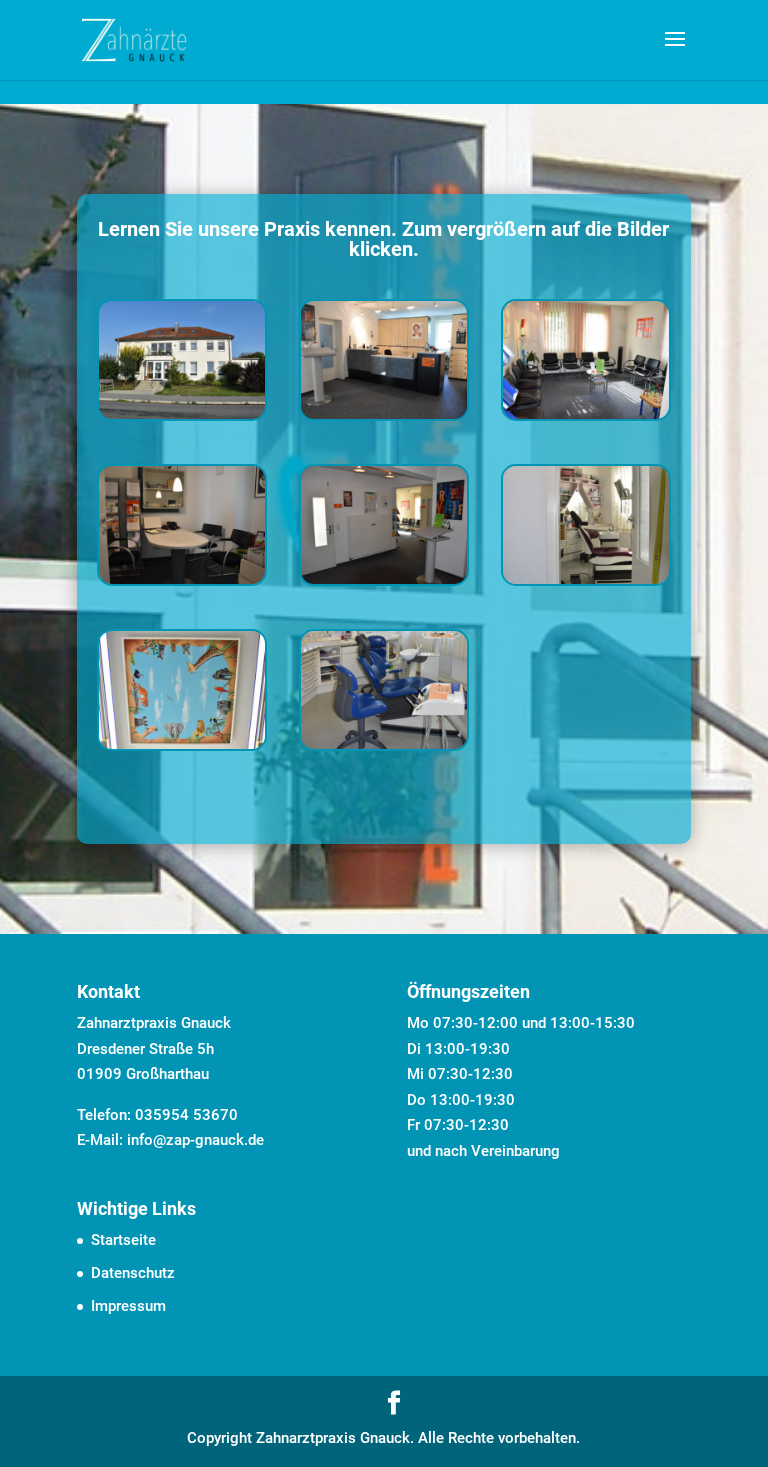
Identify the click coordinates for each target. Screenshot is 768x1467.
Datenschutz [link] (133, 1273)
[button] (675, 52)
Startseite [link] (123, 1240)
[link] (134, 39)
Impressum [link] (128, 1306)
